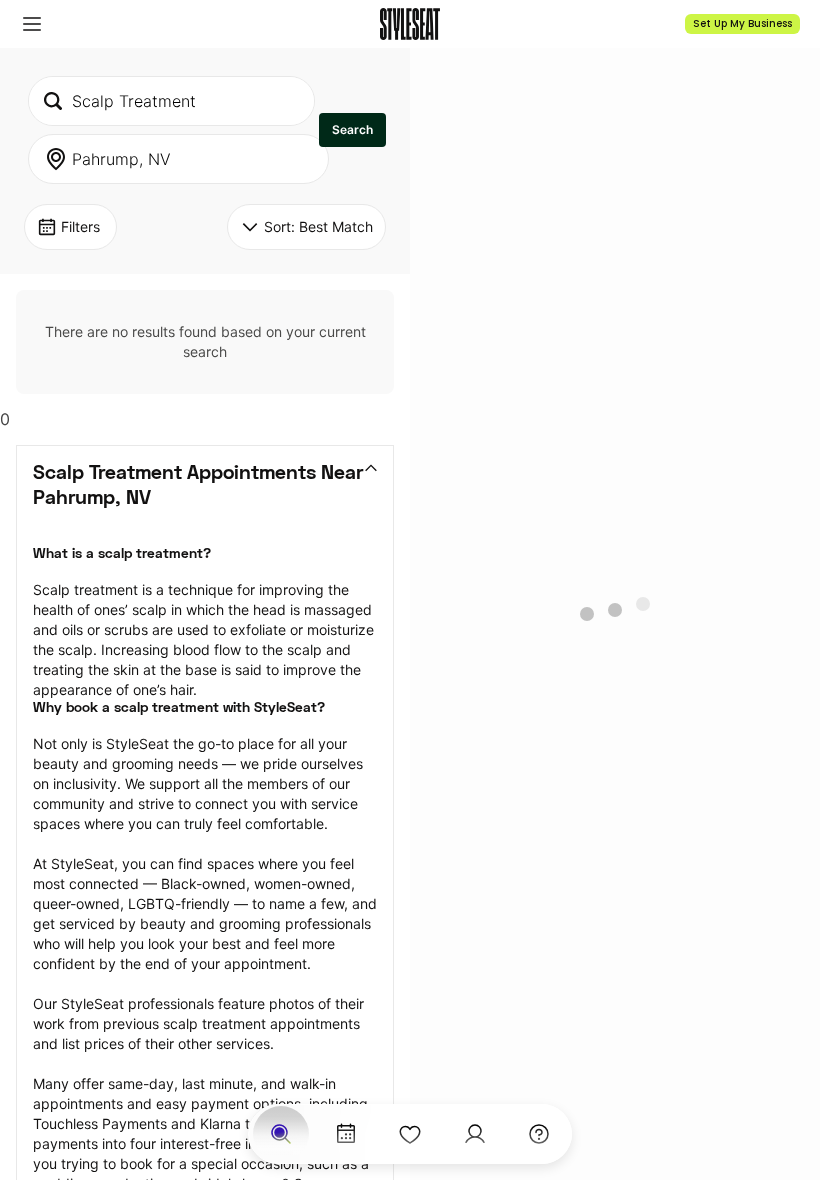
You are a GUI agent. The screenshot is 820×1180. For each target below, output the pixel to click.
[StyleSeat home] (410, 24)
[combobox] (171, 101)
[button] (32, 24)
